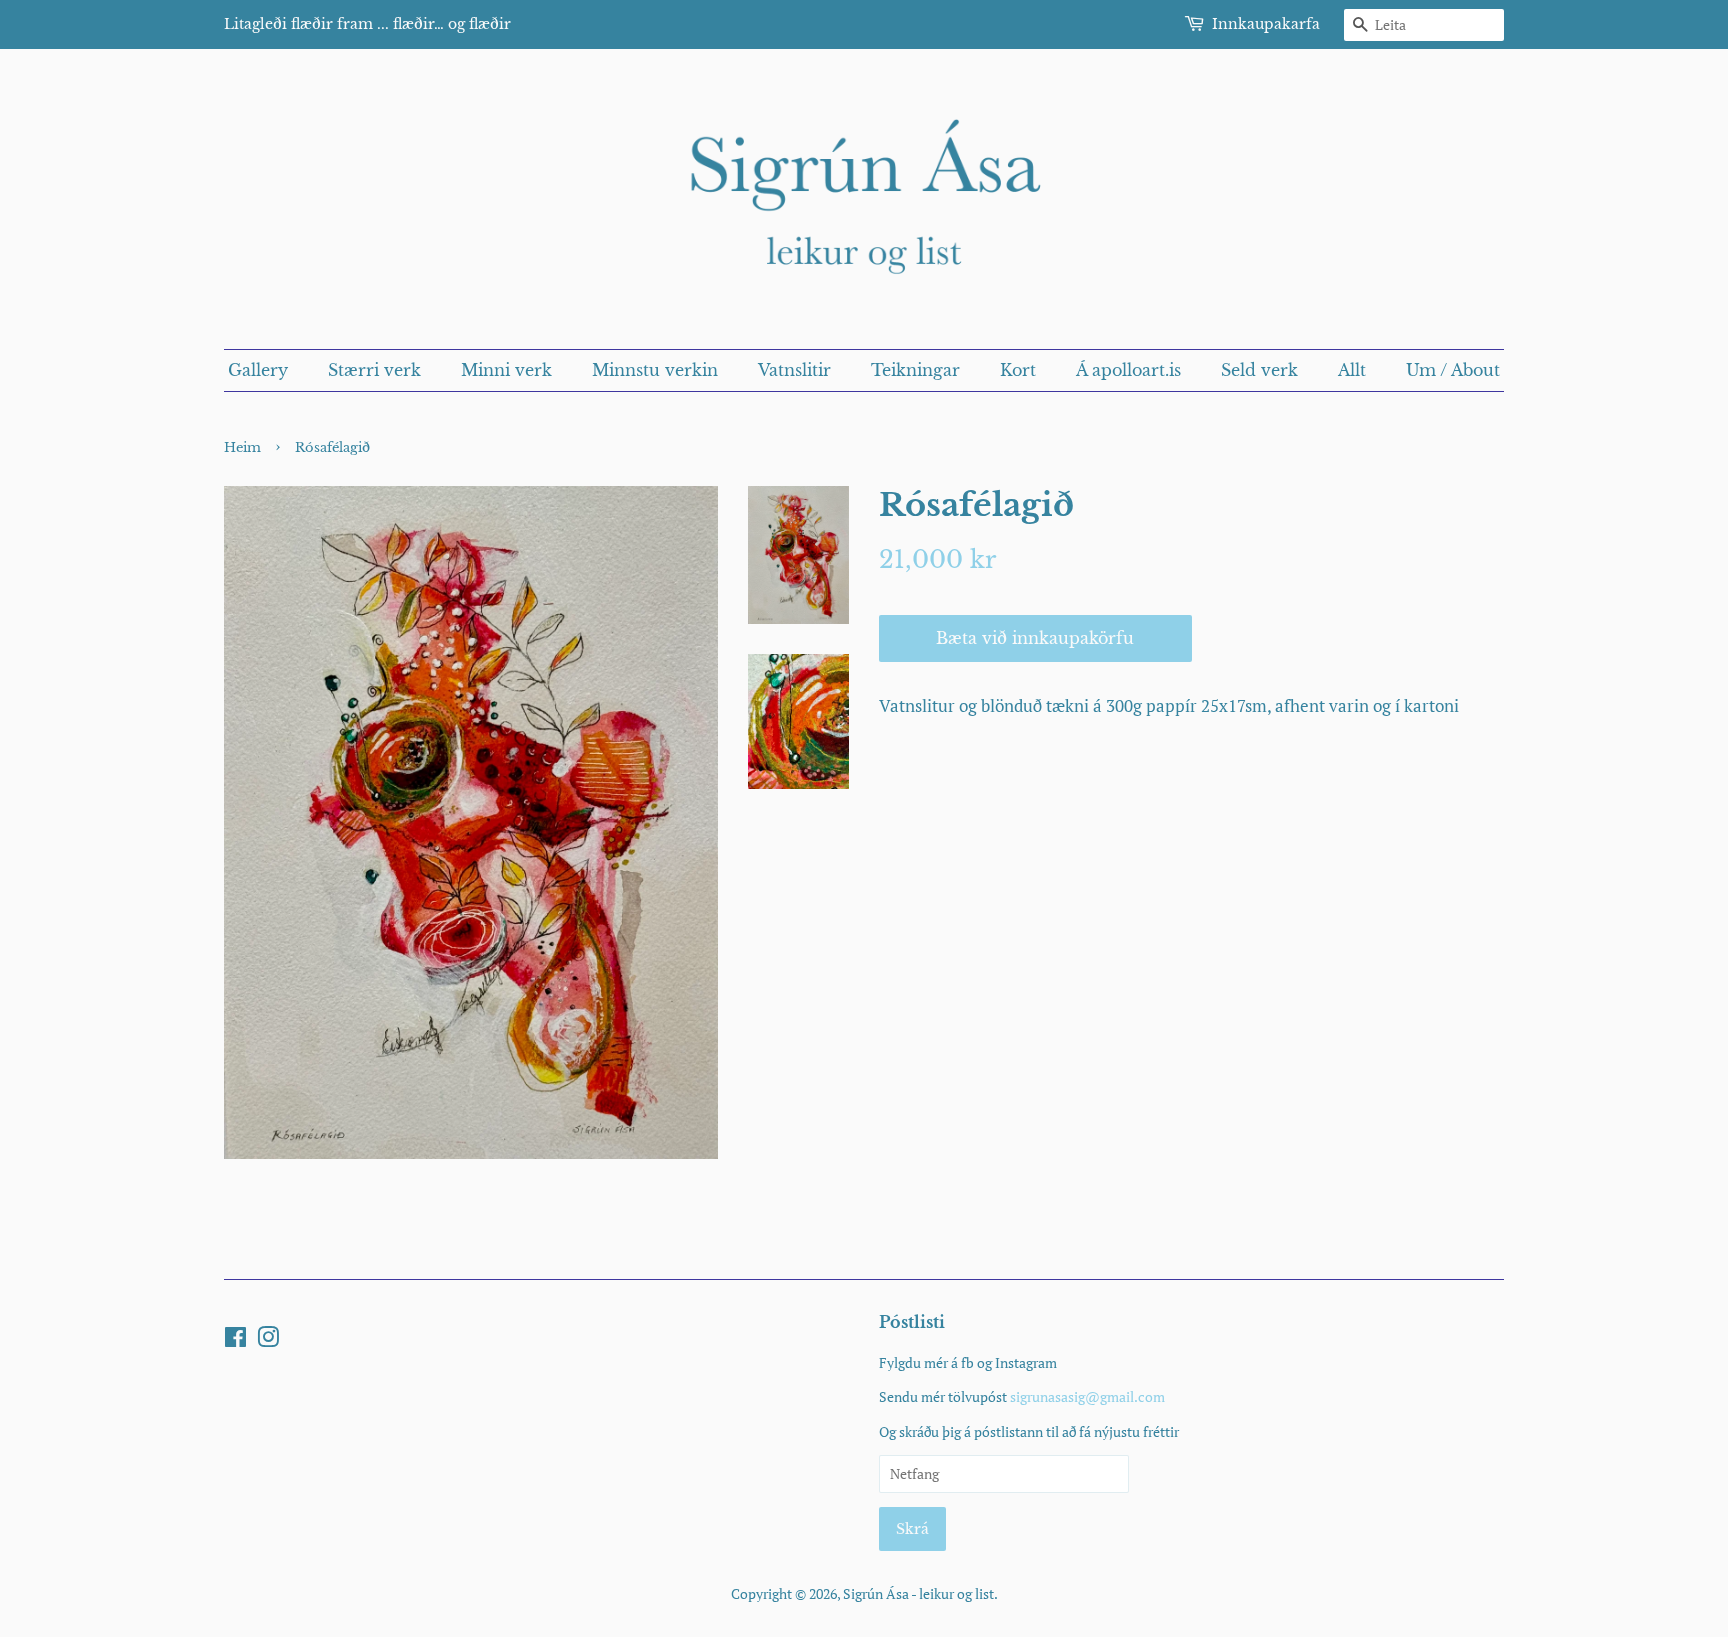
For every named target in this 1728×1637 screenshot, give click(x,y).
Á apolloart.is (1128, 370)
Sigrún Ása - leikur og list (918, 1593)
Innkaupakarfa (1266, 24)
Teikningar (915, 370)
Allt (1352, 370)
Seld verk (1259, 370)
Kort (1018, 370)
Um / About (1453, 370)
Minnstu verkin (655, 370)
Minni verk (506, 370)
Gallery (258, 370)
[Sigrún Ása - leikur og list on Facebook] (235, 1340)
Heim (242, 447)
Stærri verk (374, 370)
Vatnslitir (794, 370)
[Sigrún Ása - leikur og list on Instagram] (268, 1340)
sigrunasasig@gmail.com (1087, 1396)
